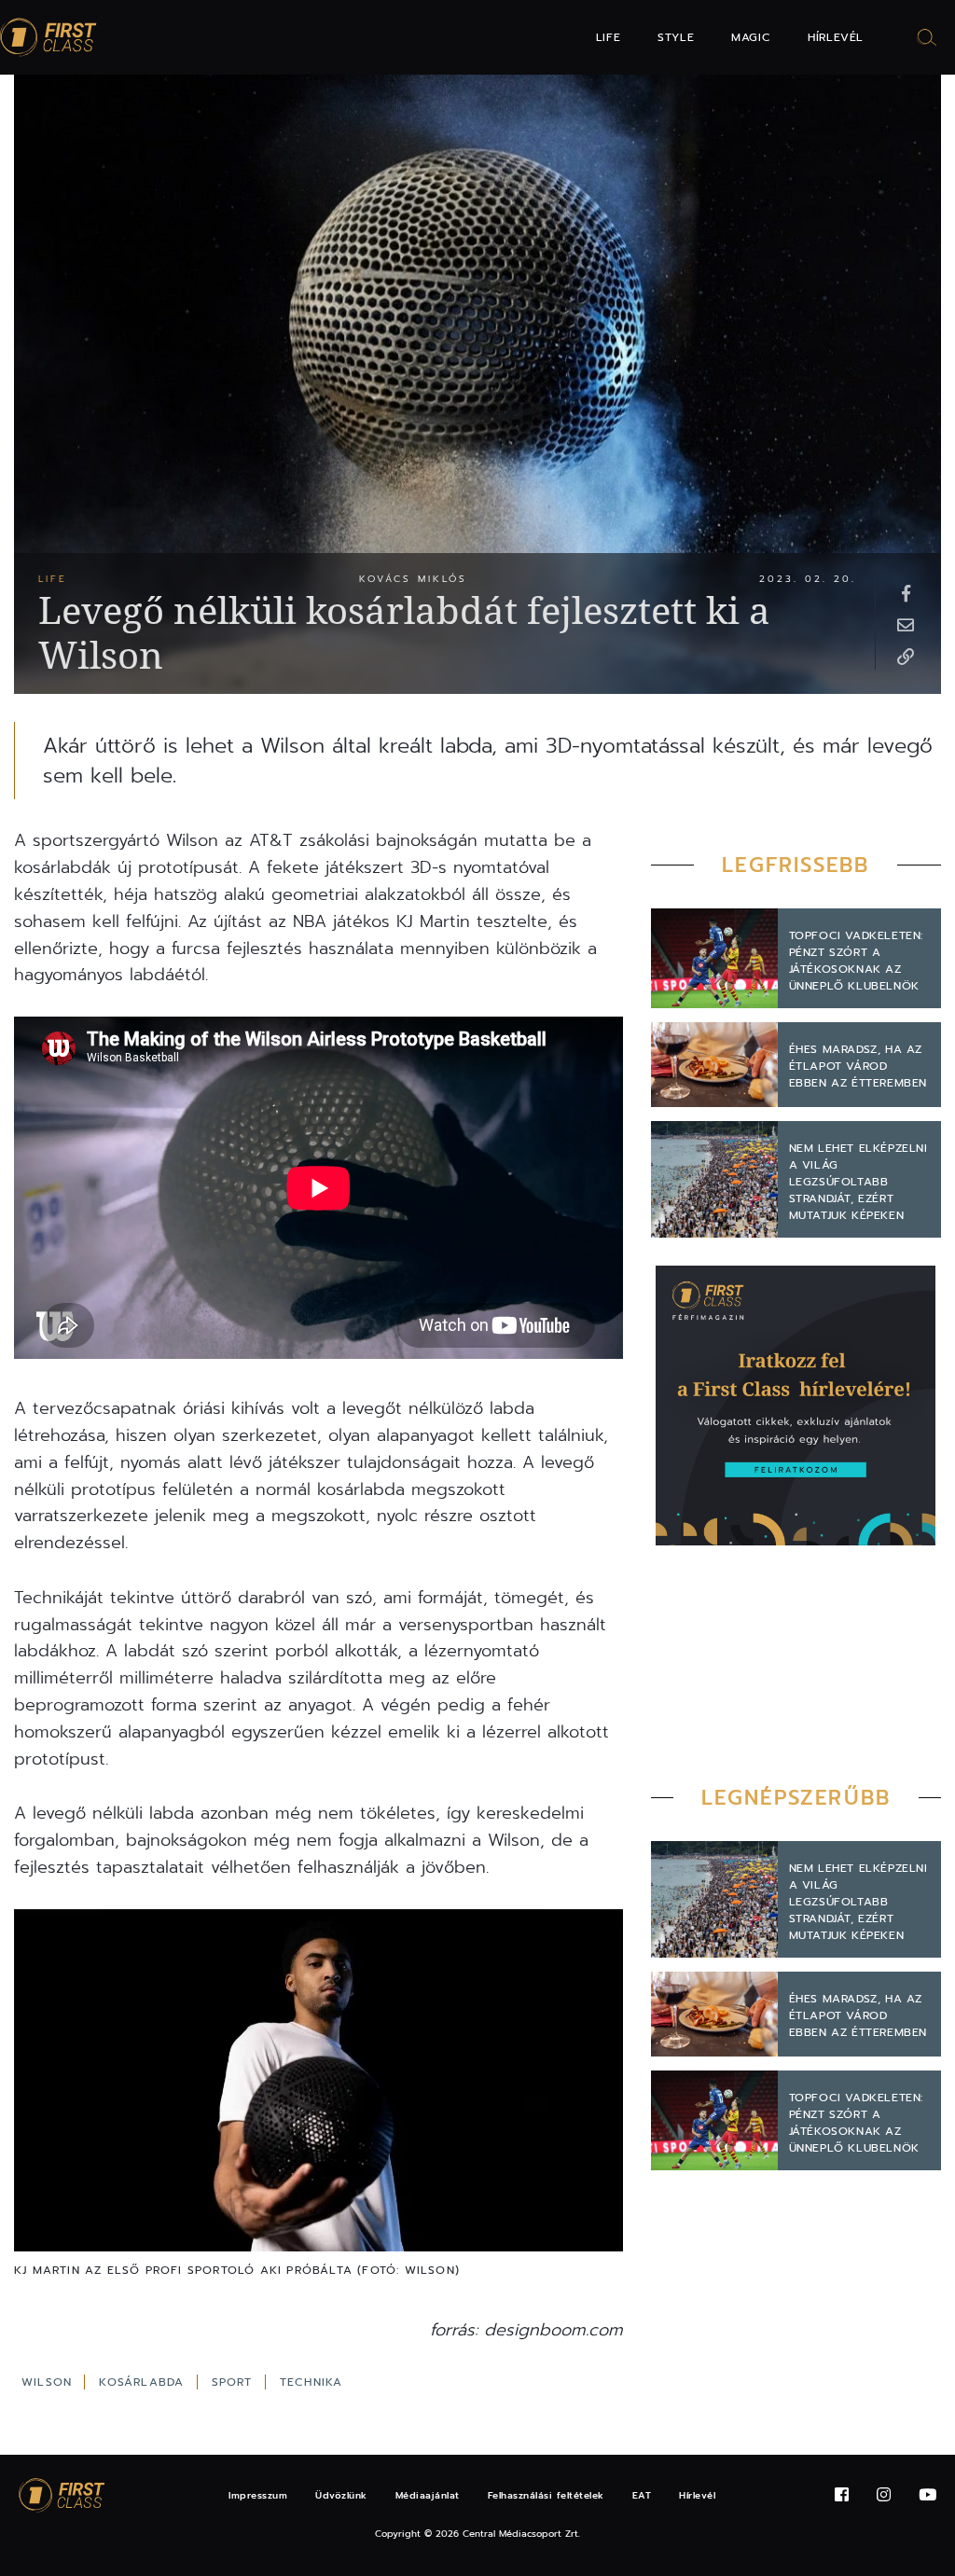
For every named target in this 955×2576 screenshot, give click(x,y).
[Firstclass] (48, 38)
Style (676, 37)
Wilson (49, 2382)
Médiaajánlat (428, 2495)
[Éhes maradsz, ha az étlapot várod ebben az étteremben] (714, 1065)
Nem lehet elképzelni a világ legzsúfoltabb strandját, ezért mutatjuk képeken (858, 1182)
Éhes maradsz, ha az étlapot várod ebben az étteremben (858, 1066)
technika (311, 2382)
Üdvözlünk (341, 2495)
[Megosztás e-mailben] (906, 624)
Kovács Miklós (413, 579)
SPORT (235, 2382)
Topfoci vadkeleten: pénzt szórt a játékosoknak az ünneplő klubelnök (856, 961)
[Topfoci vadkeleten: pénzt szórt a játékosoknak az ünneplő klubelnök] (714, 958)
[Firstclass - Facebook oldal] (842, 2495)
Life (608, 37)
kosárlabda (144, 2382)
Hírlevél (836, 37)
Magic (751, 37)
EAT (642, 2495)
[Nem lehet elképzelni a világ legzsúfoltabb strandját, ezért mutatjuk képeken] (714, 1179)
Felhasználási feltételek (546, 2495)
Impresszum (258, 2495)
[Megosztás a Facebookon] (906, 592)
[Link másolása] (906, 656)
